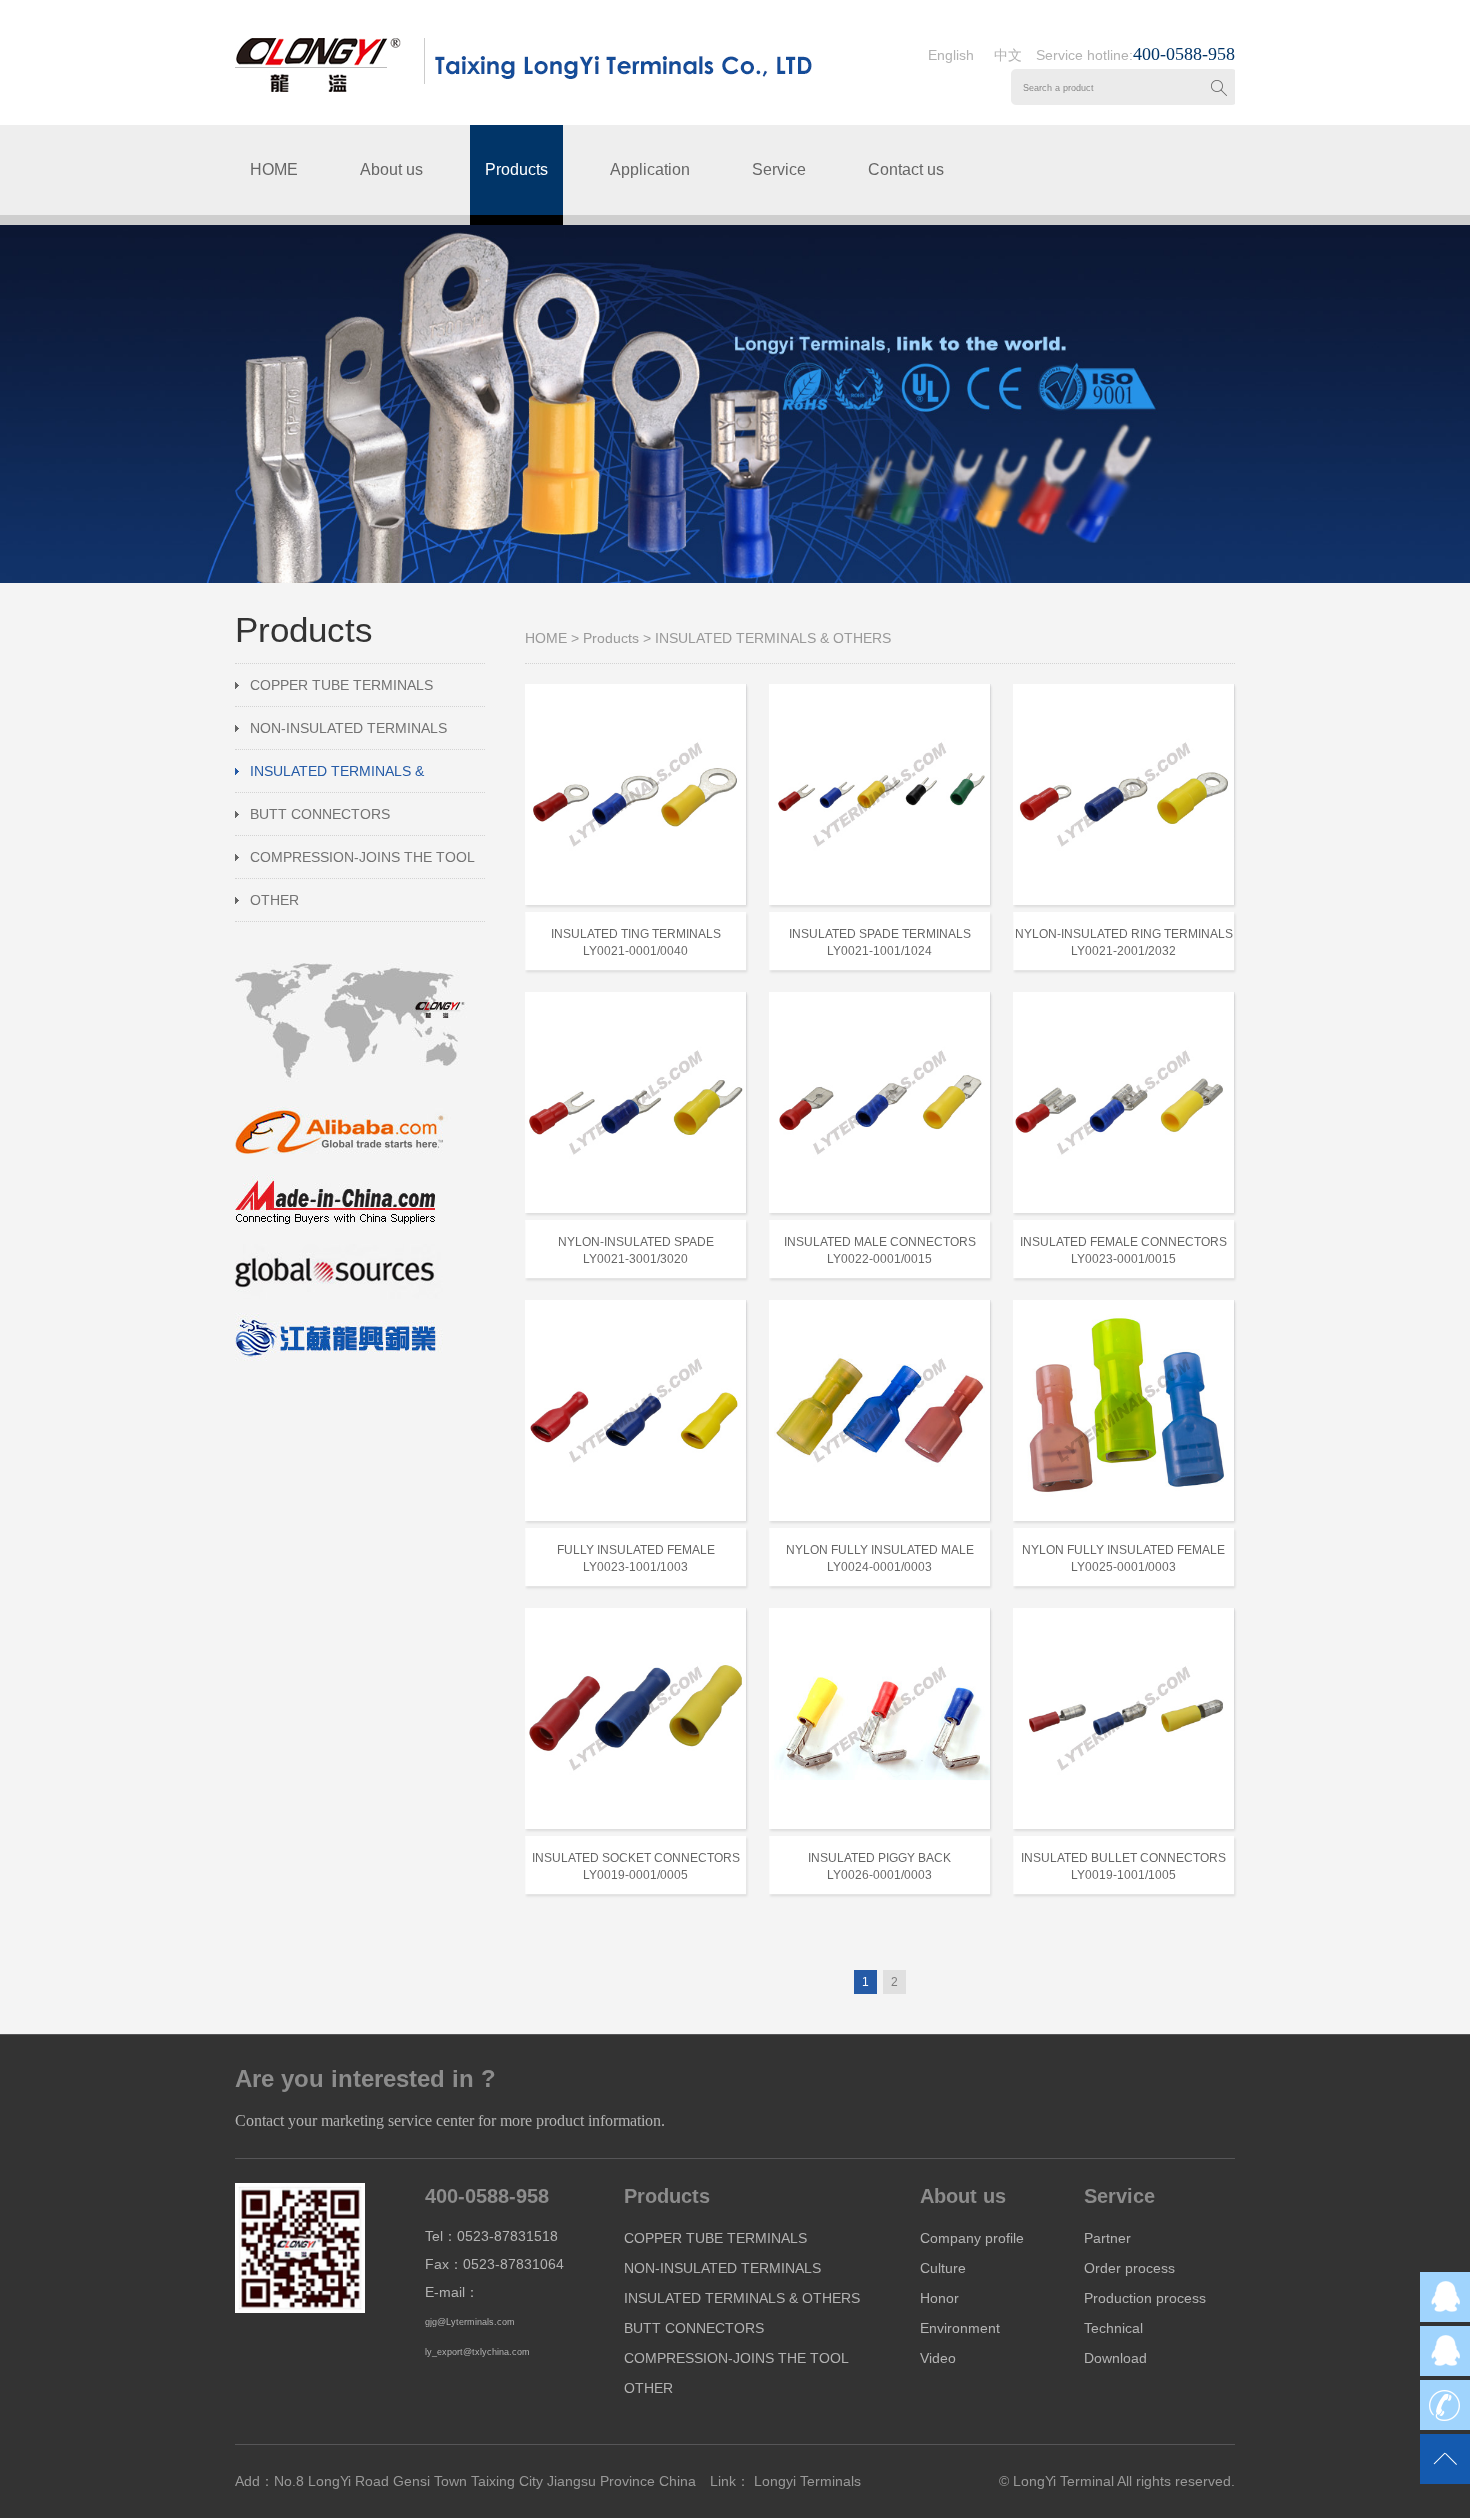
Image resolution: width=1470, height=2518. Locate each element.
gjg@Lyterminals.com (470, 2322)
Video (938, 2358)
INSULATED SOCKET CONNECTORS (636, 1858)
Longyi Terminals (805, 2481)
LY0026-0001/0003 (879, 1875)
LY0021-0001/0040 (635, 951)
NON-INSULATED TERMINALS (348, 728)
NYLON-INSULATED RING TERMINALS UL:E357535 (1124, 934)
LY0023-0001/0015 (1123, 1259)
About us (391, 169)
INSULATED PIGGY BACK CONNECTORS (879, 1858)
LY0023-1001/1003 (635, 1567)
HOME (274, 169)
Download (1115, 2358)
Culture (943, 2268)
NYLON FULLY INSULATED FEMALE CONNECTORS (1123, 1550)
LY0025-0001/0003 (1123, 1567)
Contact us (906, 169)
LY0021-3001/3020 (635, 1259)
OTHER (274, 900)
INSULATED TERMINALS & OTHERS (329, 777)
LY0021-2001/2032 (1123, 951)
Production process (1145, 2298)
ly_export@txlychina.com (477, 2352)
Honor (939, 2298)
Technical (1113, 2328)
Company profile (972, 2238)
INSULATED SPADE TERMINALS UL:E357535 (880, 934)
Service (779, 169)
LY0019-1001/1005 (1123, 1875)
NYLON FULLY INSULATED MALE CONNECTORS (880, 1550)
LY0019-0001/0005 (635, 1875)
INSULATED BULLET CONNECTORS (1123, 1858)
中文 (1008, 55)
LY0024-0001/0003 (879, 1567)
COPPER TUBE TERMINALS (341, 685)
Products (516, 169)
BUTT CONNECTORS (320, 814)
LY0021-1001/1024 (879, 951)
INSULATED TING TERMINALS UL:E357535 (636, 934)
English (951, 55)
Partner (1107, 2238)
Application (650, 169)
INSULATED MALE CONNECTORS (880, 1242)
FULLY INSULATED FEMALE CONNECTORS (636, 1550)
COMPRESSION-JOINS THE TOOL (362, 857)
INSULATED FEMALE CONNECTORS (1123, 1242)
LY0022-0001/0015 (879, 1259)
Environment (960, 2328)
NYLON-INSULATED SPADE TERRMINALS (636, 1242)
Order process (1129, 2268)
